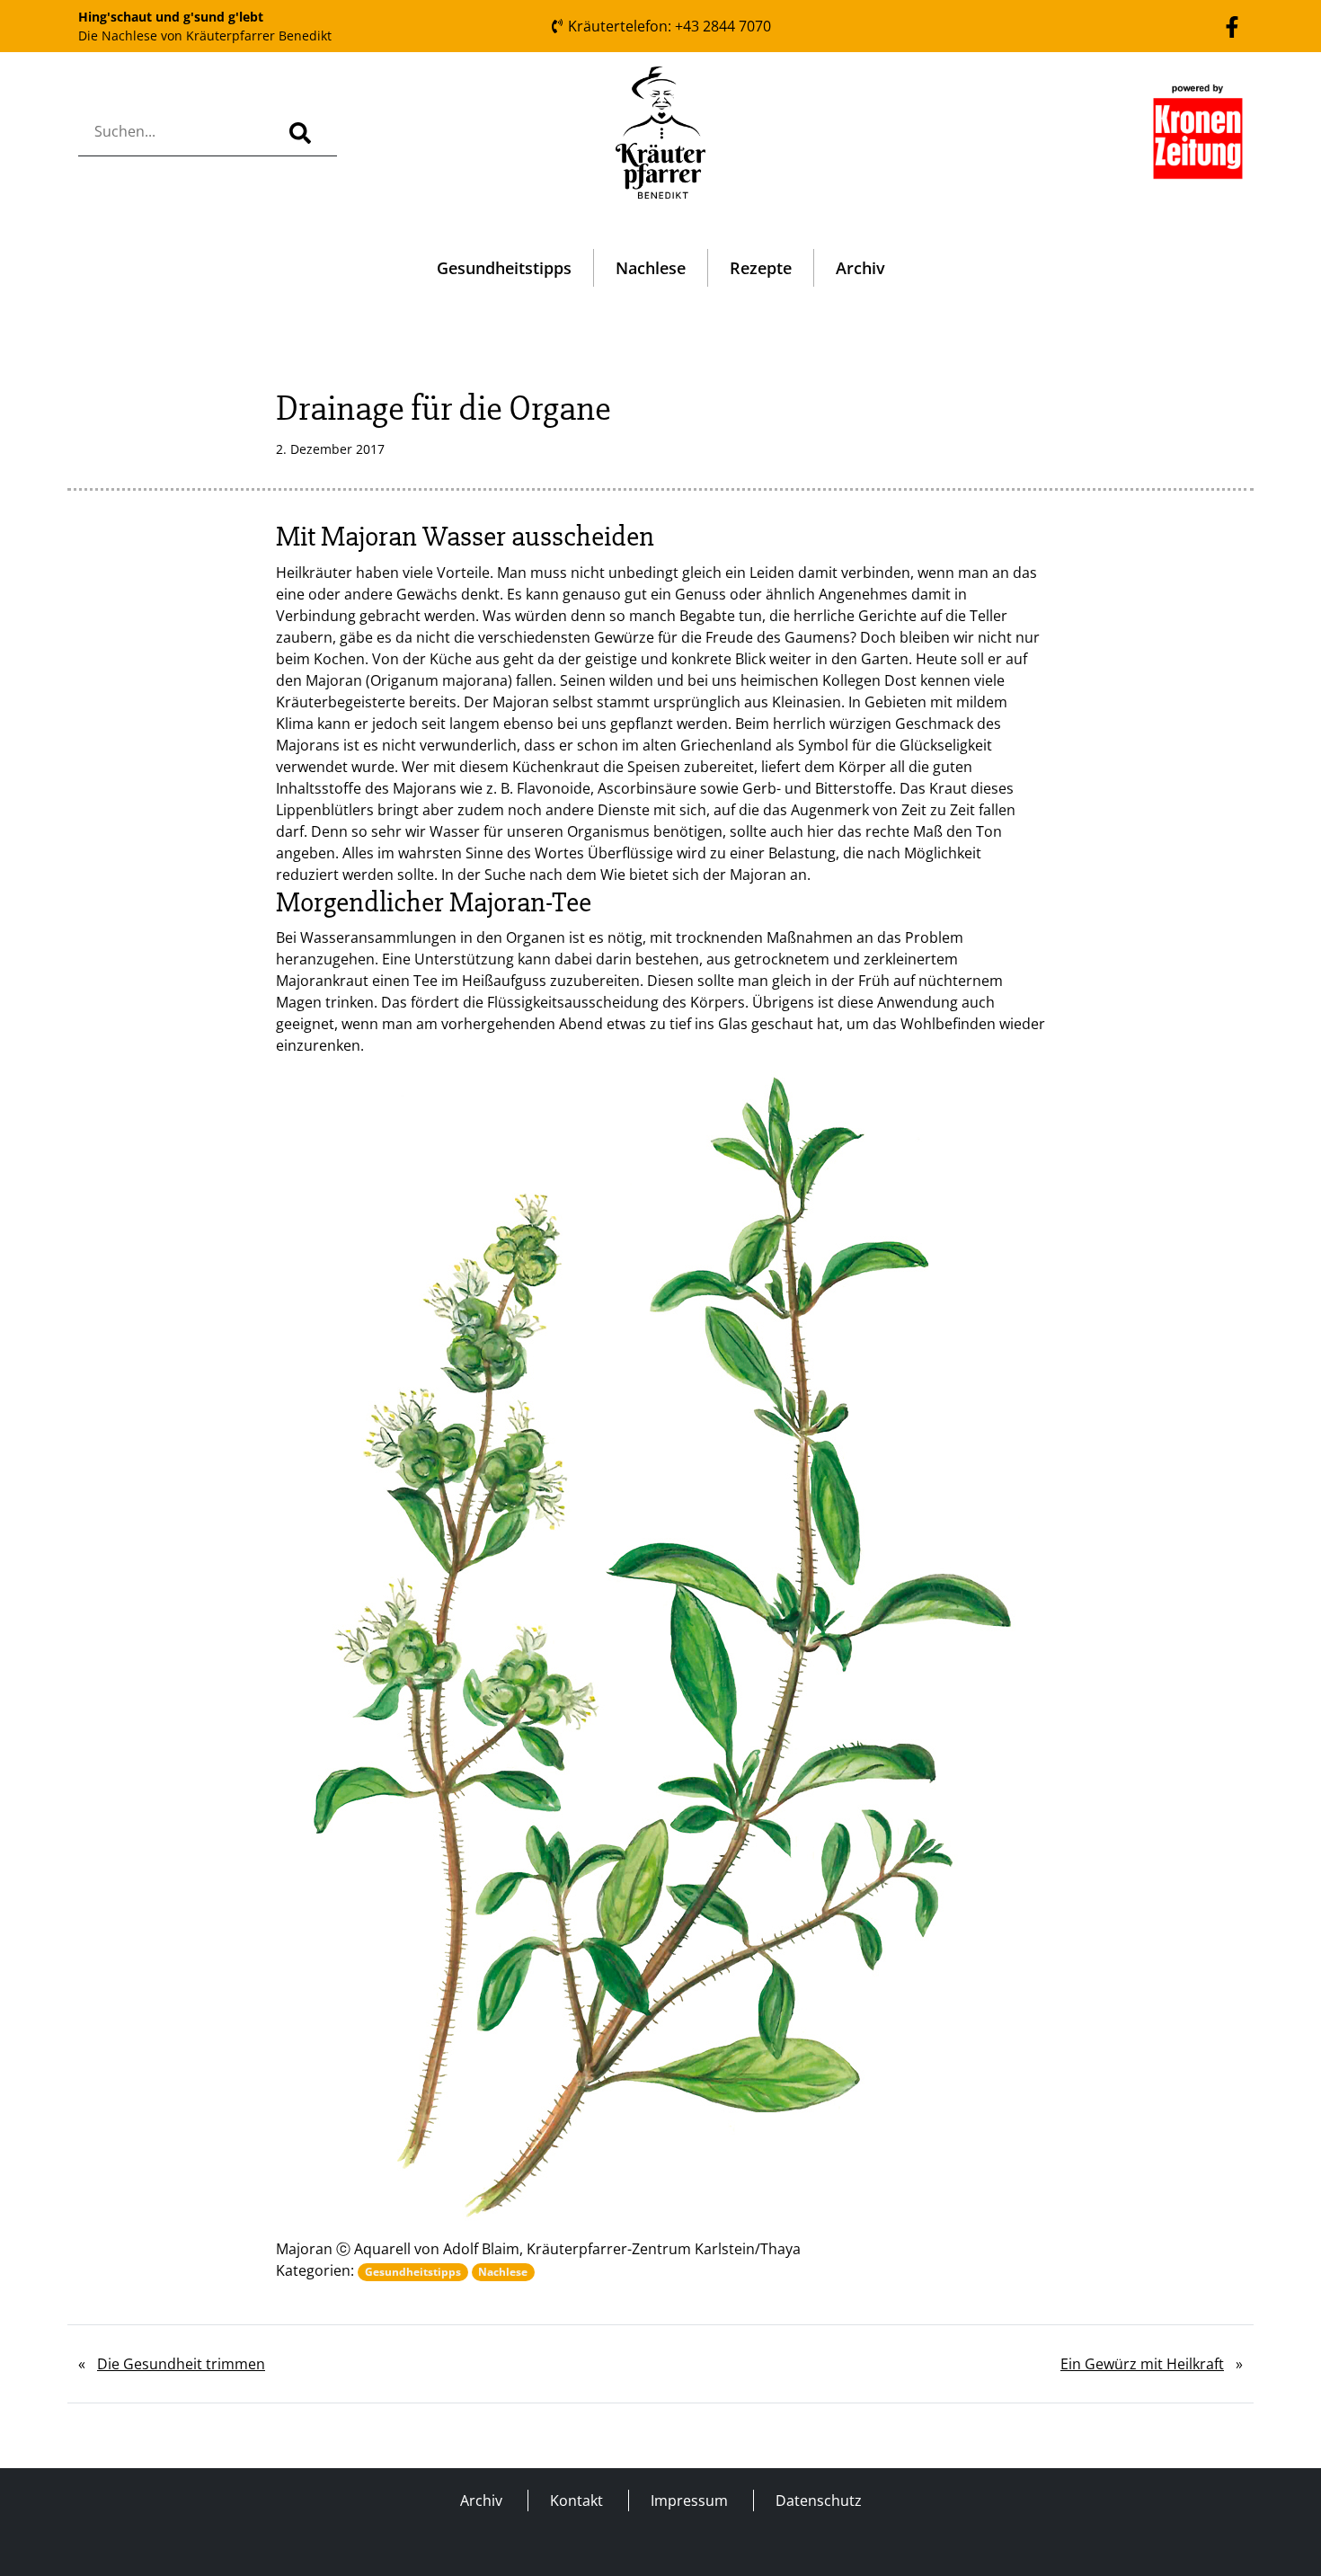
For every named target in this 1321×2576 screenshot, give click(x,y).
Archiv (860, 268)
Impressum (689, 2500)
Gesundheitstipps (504, 268)
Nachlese (651, 268)
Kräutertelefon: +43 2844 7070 (668, 26)
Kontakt (576, 2500)
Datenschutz (819, 2500)
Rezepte (761, 268)
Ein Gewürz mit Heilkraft (1142, 2364)
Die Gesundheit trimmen (181, 2364)
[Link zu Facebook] (1232, 25)
